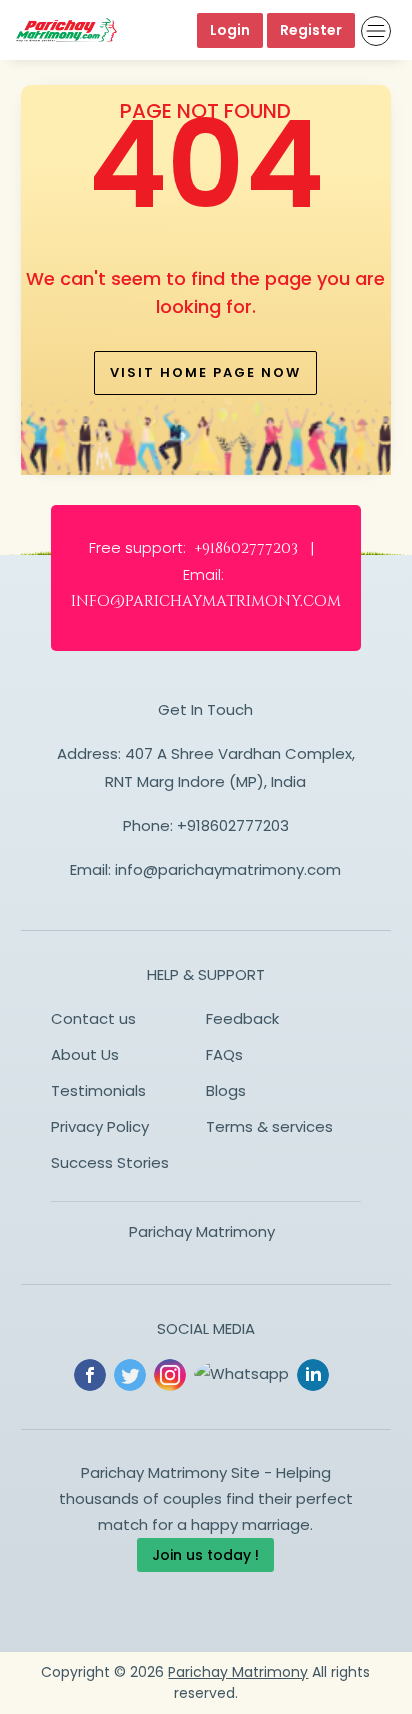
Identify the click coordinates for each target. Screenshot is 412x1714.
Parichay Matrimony (202, 1231)
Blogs (226, 1090)
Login (230, 30)
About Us (85, 1054)
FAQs (224, 1054)
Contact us (93, 1018)
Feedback (242, 1018)
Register (311, 30)
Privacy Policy (100, 1126)
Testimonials (98, 1090)
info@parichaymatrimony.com (228, 869)
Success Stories (110, 1162)
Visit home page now (205, 372)
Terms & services (269, 1126)
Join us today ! (205, 1555)
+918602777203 (233, 825)
